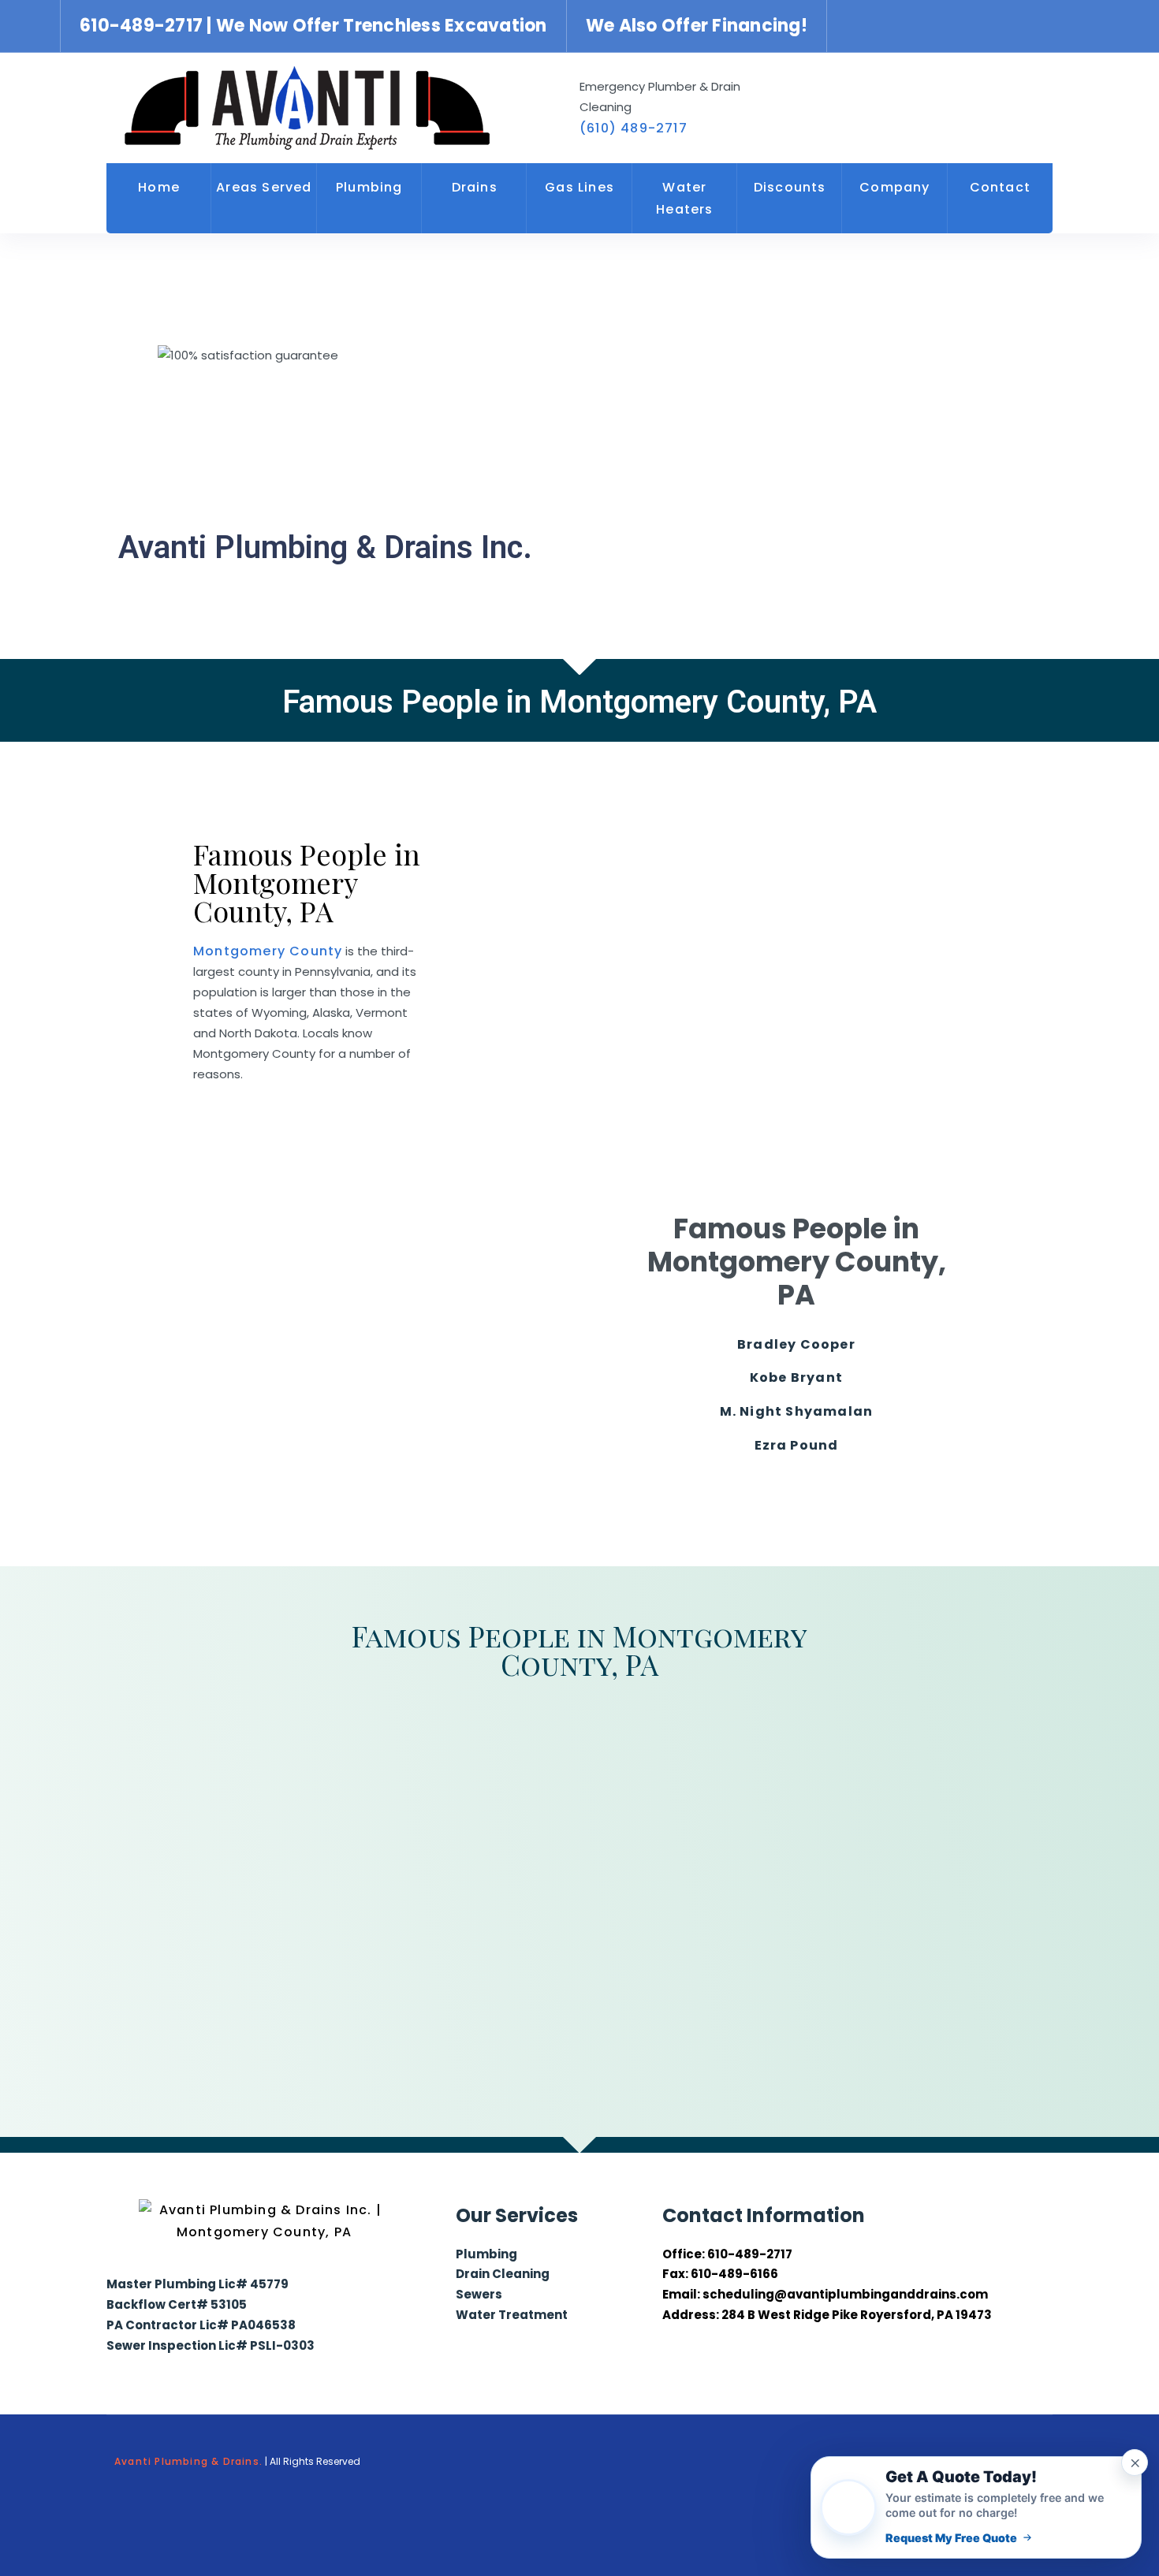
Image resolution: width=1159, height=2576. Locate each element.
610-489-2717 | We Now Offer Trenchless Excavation (313, 26)
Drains (475, 187)
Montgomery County (268, 951)
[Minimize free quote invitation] (1135, 2462)
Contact (1000, 187)
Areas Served (264, 187)
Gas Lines (579, 187)
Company (894, 187)
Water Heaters (684, 198)
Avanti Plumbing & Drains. (188, 2461)
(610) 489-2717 (634, 128)
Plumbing (369, 187)
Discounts (790, 187)
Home (159, 187)
